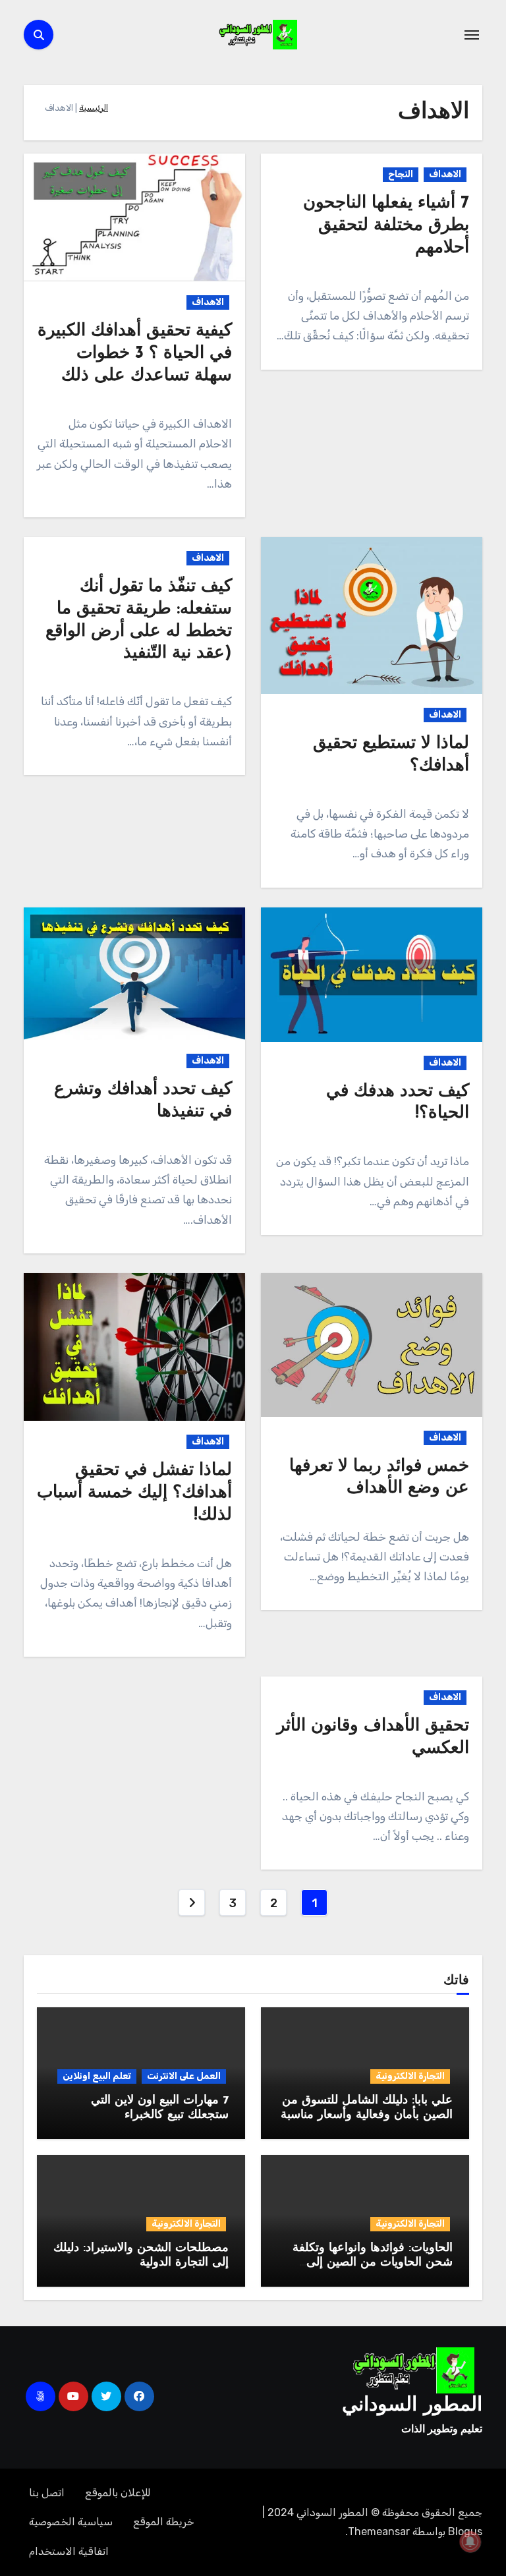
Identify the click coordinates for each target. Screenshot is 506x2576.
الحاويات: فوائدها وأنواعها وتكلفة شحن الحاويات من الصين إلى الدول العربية (373, 2263)
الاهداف (445, 174)
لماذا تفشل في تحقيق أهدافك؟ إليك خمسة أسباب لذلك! (134, 1493)
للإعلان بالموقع (118, 2493)
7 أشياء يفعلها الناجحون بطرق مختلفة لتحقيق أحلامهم (386, 226)
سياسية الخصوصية (71, 2522)
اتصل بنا (47, 2493)
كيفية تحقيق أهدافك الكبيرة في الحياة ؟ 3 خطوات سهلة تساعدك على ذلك (135, 354)
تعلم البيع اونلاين (97, 2076)
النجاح (401, 174)
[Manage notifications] (470, 2542)
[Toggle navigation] (472, 35)
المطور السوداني (412, 2406)
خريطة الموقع (164, 2522)
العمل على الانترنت (184, 2076)
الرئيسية (94, 108)
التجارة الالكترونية (410, 2076)
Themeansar (379, 2532)
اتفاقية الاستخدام (69, 2551)
